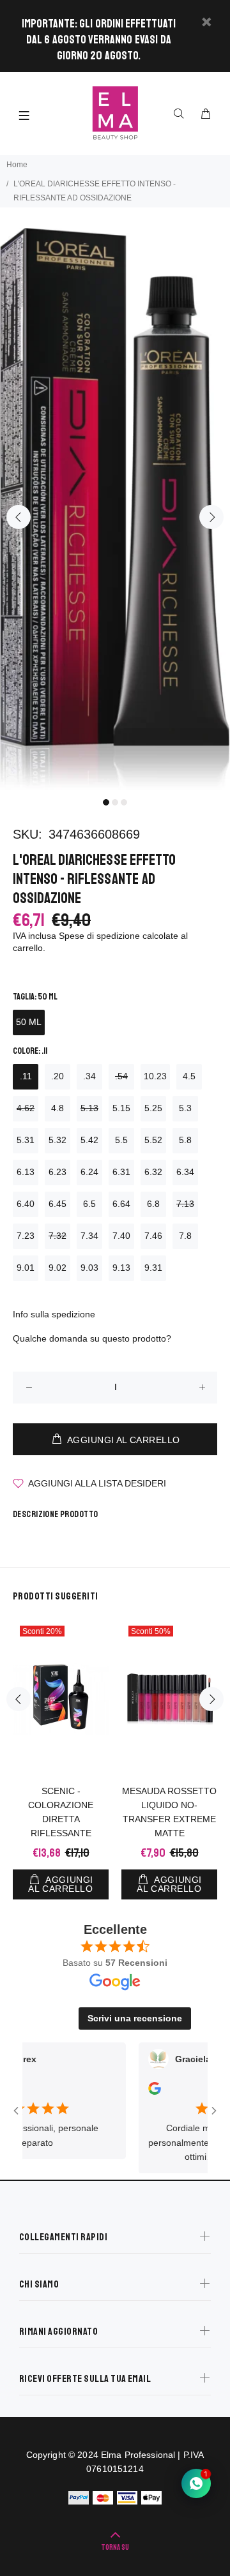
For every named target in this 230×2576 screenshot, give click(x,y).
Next (211, 517)
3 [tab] (124, 802)
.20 (57, 1076)
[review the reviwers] (138, 2092)
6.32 (153, 1172)
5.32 (57, 1140)
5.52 (153, 1140)
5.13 (89, 1108)
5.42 (89, 1140)
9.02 (57, 1268)
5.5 (121, 1140)
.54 (121, 1076)
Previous (19, 517)
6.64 (121, 1204)
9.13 (121, 1268)
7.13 (185, 1204)
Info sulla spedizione (54, 1314)
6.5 (89, 1204)
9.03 (89, 1268)
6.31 (121, 1172)
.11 (26, 1076)
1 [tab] (106, 802)
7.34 (89, 1236)
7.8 (185, 1236)
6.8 (153, 1204)
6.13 (26, 1172)
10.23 (155, 1076)
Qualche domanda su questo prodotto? (92, 1338)
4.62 (26, 1108)
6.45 (57, 1204)
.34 (89, 1076)
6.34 (185, 1172)
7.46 (153, 1236)
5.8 (185, 1140)
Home (17, 165)
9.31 (153, 1268)
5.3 (185, 1108)
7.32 (57, 1236)
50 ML (29, 1022)
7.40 (121, 1236)
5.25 (153, 1108)
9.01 (26, 1268)
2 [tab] (115, 802)
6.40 (26, 1204)
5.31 (26, 1140)
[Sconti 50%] (169, 1699)
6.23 (57, 1172)
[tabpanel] (115, 509)
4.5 (189, 1076)
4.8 (57, 1108)
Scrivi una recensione (135, 2018)
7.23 (26, 1236)
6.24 (89, 1172)
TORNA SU (115, 2548)
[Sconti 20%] (61, 1699)
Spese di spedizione (99, 936)
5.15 (121, 1108)
